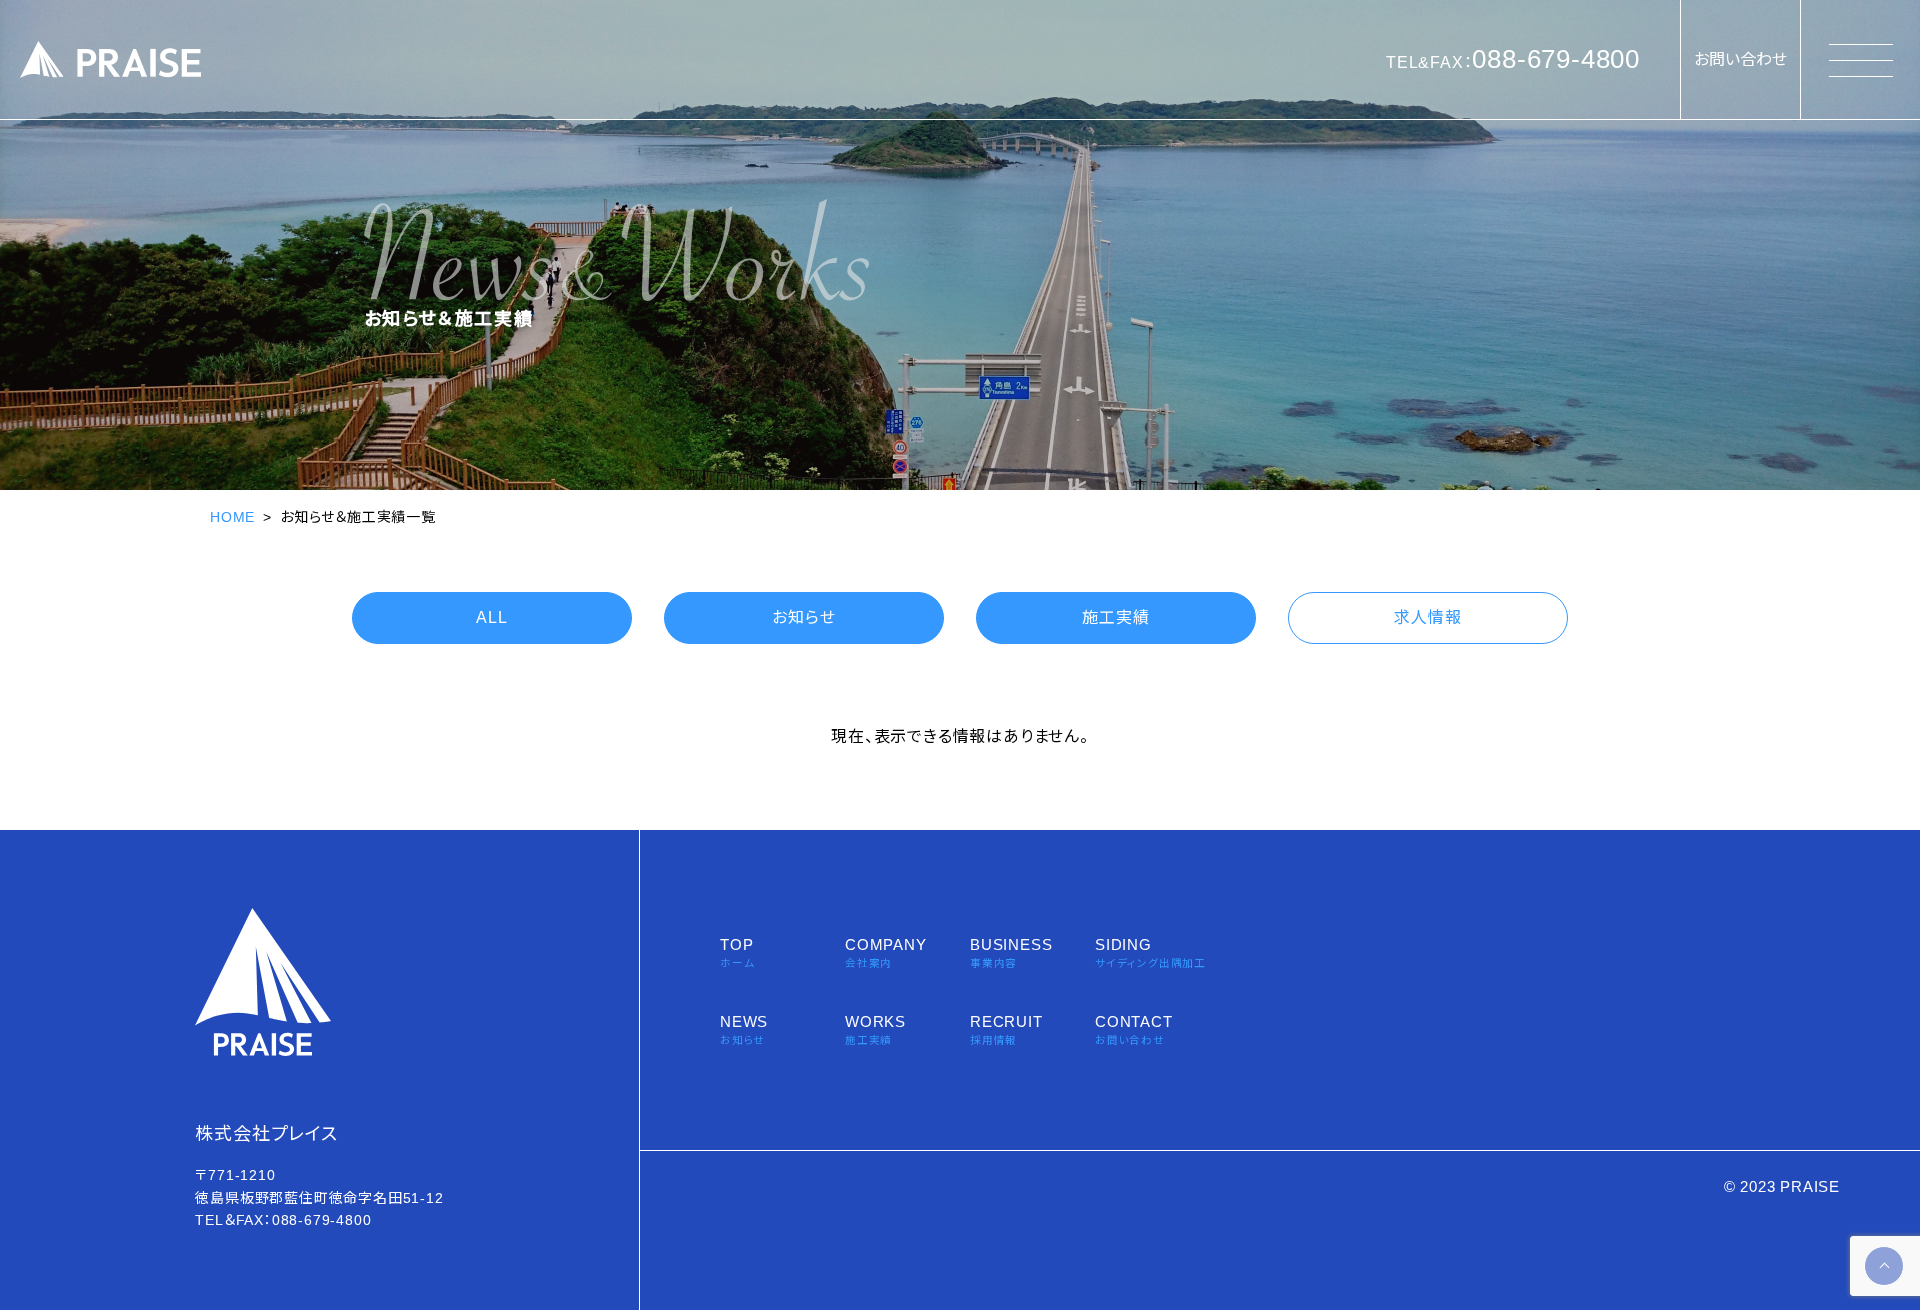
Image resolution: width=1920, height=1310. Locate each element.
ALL (491, 617)
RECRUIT (1006, 1029)
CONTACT (1134, 1029)
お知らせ (803, 617)
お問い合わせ (1740, 59)
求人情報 (1427, 617)
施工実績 (1115, 617)
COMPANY (886, 952)
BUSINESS (1011, 952)
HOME (232, 517)
